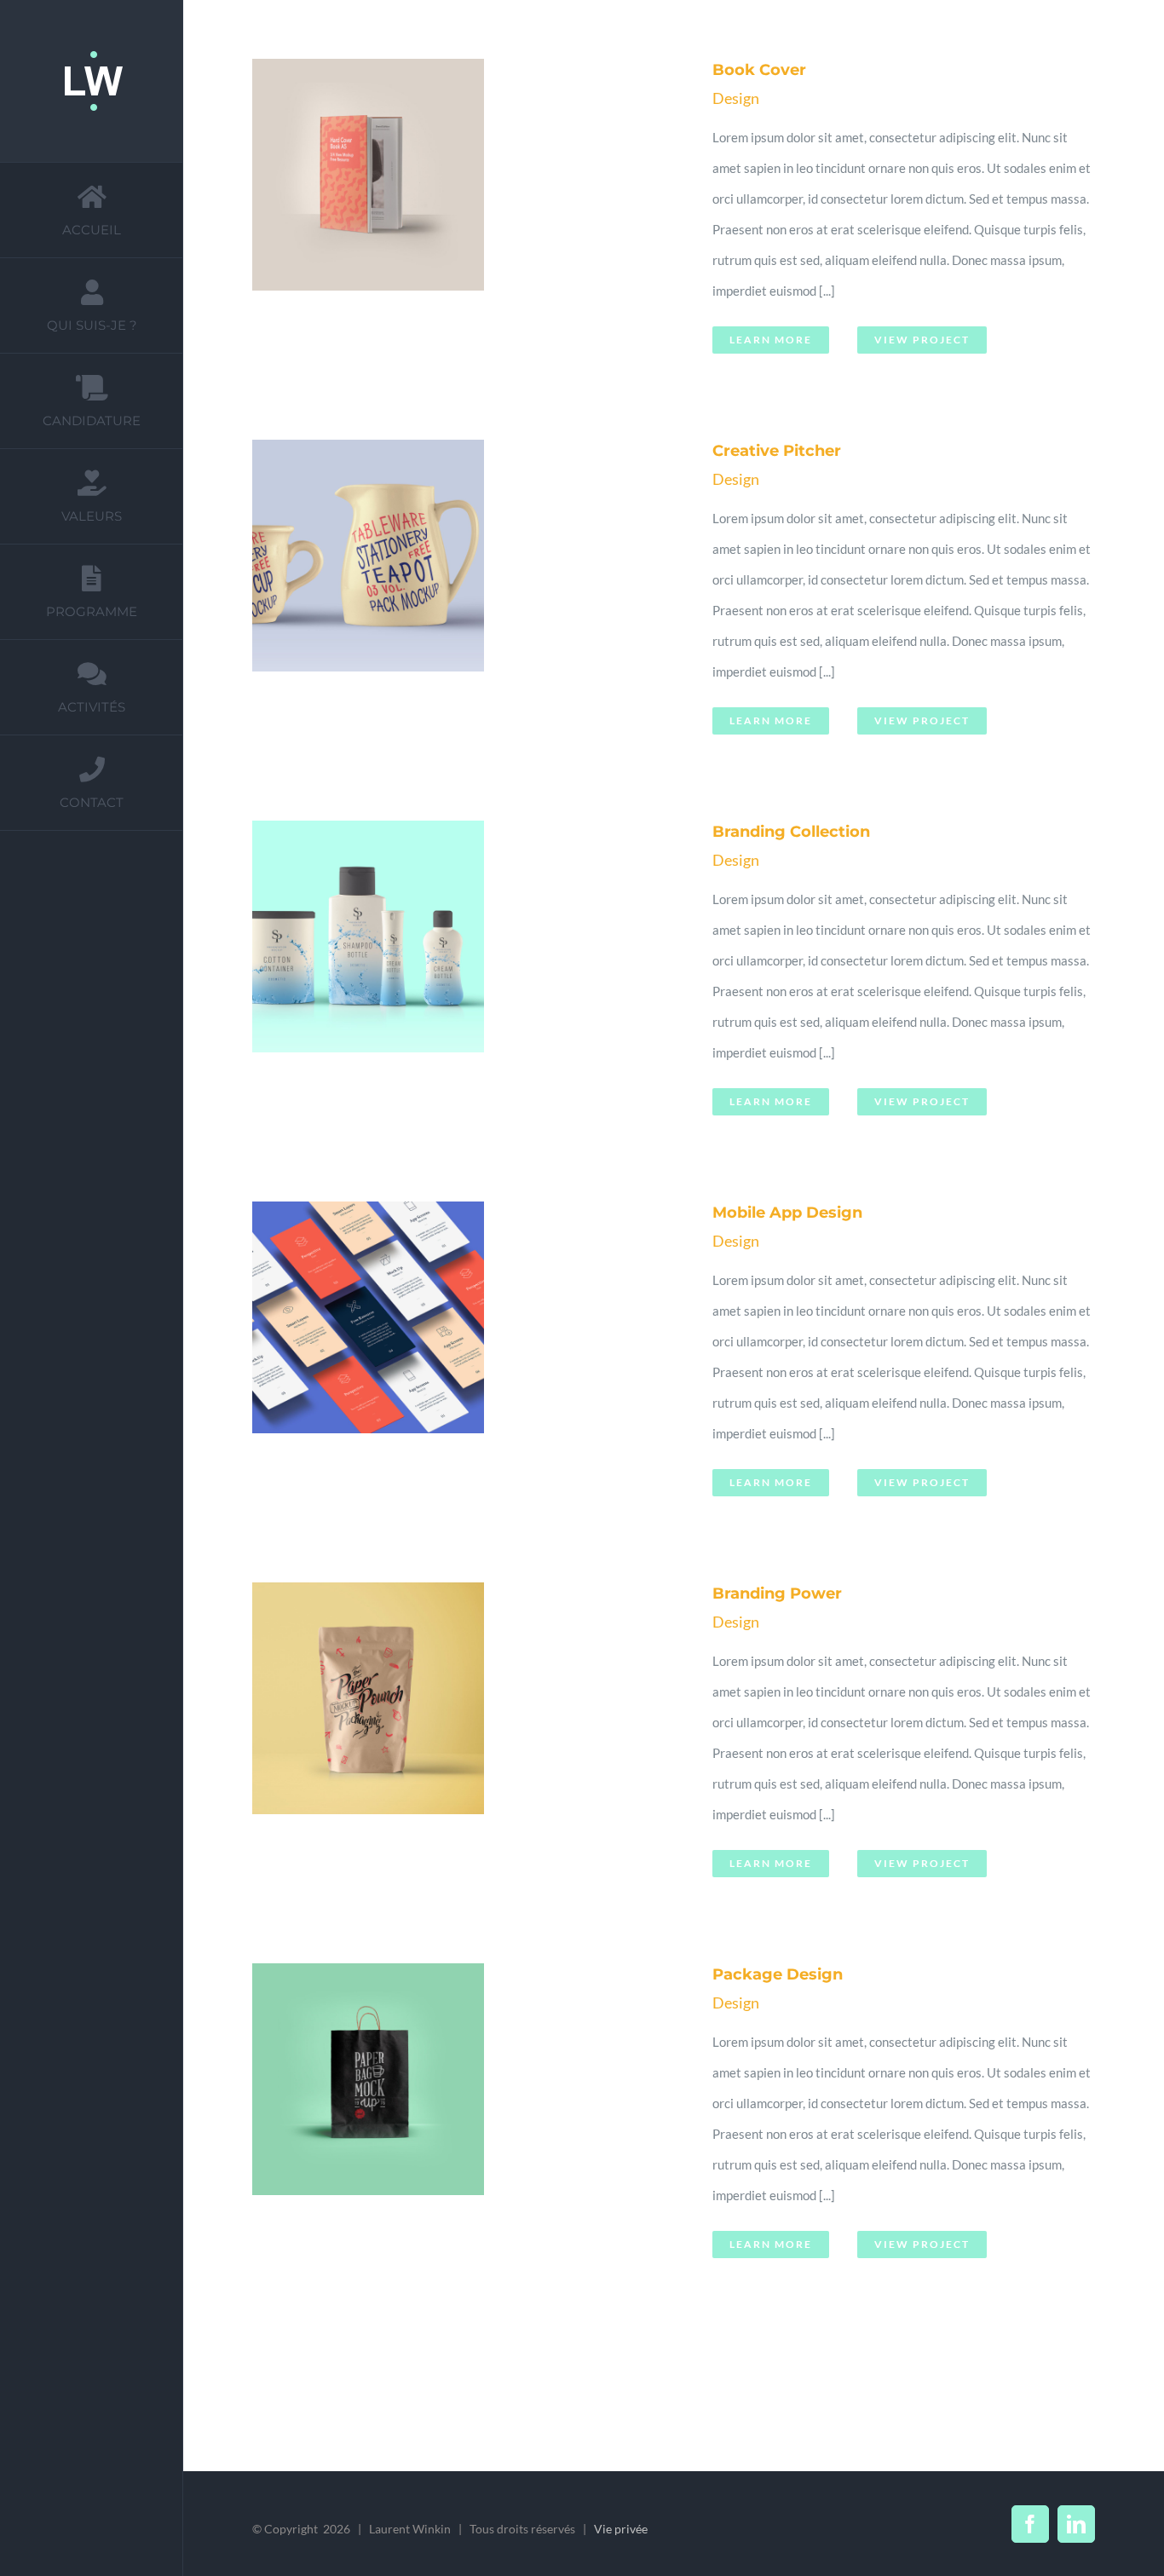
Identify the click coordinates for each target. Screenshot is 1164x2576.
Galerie (487, 213)
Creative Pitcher (446, 594)
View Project (922, 340)
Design (736, 98)
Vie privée (621, 2529)
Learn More (771, 340)
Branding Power (446, 1737)
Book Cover (446, 213)
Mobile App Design (446, 1356)
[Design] (466, 213)
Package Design (446, 2118)
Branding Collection (446, 975)
